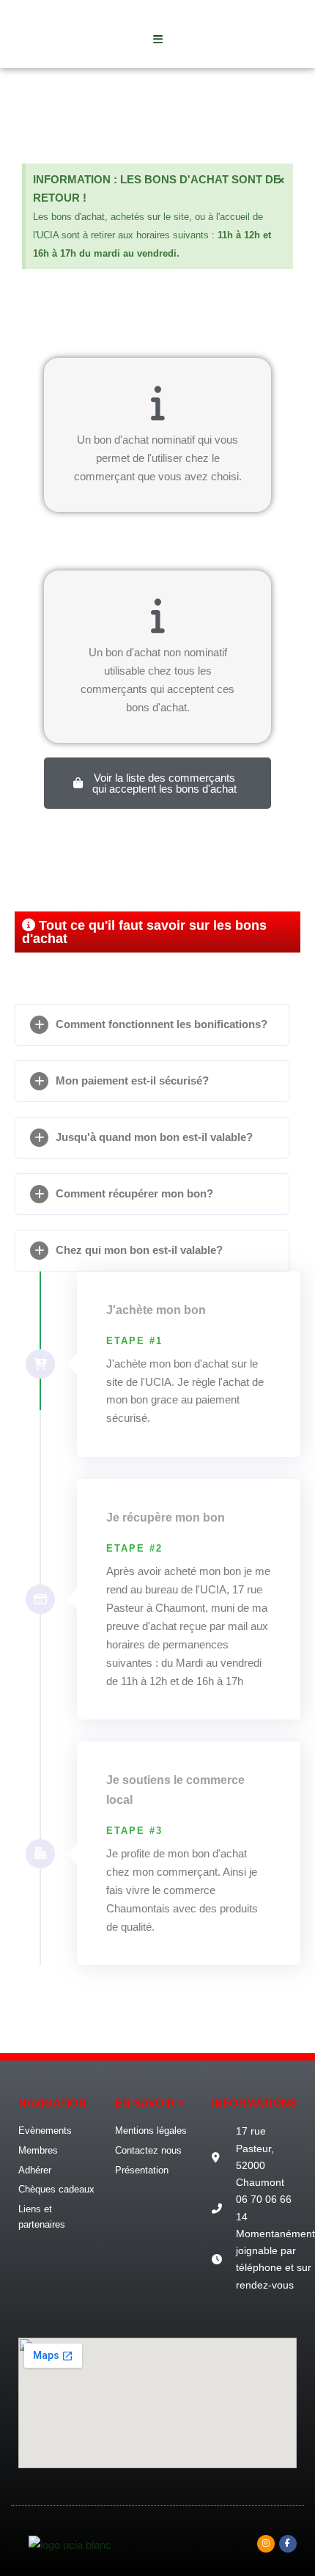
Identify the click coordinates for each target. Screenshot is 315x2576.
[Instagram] (266, 2544)
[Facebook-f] (288, 2544)
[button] (152, 1025)
